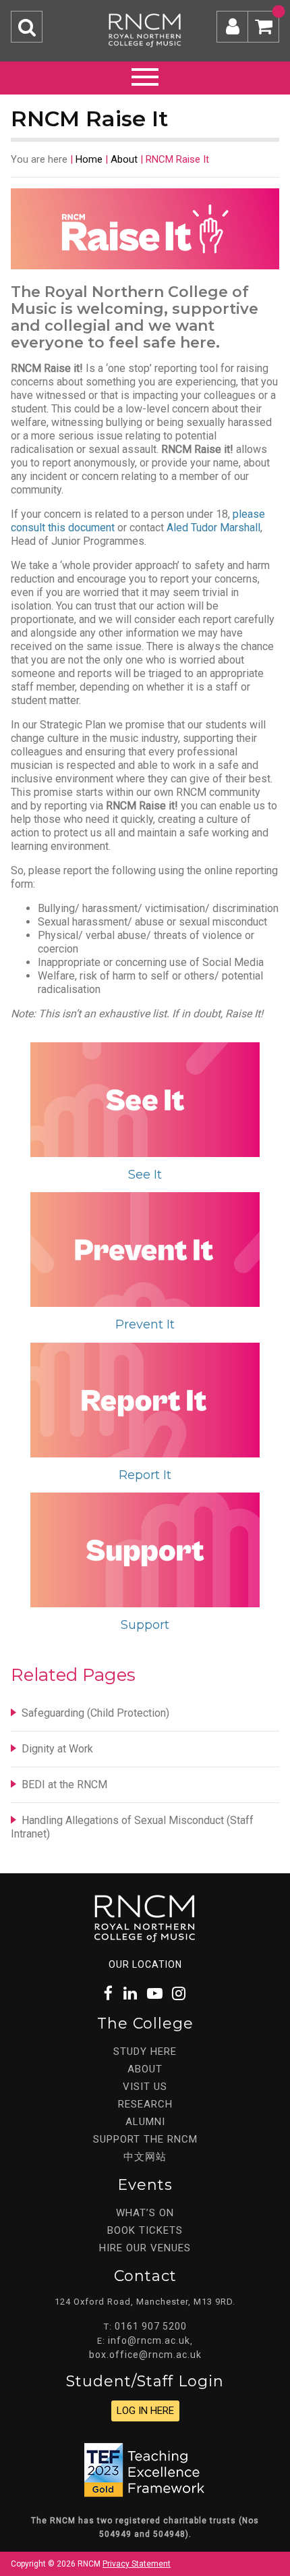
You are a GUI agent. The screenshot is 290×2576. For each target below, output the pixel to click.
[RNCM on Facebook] (109, 1994)
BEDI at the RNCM (64, 1785)
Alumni (145, 2122)
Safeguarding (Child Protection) (95, 1713)
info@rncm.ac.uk (149, 2340)
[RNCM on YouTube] (155, 1994)
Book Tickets (145, 2230)
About (124, 159)
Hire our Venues (145, 2248)
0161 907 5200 (151, 2326)
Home (89, 159)
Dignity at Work (57, 1749)
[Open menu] (145, 75)
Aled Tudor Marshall (213, 528)
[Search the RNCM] (27, 27)
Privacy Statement (137, 2564)
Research (145, 2104)
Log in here (145, 2411)
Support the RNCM (145, 2139)
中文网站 (145, 2157)
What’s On (145, 2213)
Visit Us (145, 2087)
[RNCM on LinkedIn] (131, 1994)
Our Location (145, 1964)
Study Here (145, 2051)
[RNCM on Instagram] (179, 1994)
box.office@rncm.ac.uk (145, 2355)
